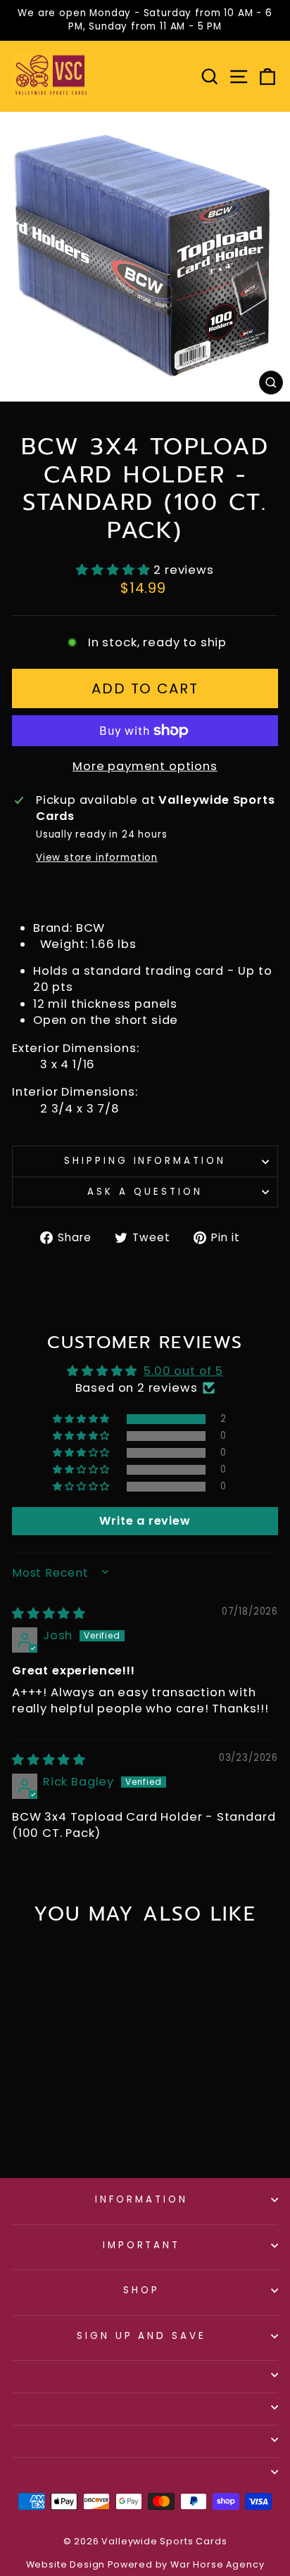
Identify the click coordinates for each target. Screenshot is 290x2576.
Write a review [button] (145, 1521)
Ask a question (145, 1192)
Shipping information (145, 1161)
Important (142, 2245)
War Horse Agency (217, 2564)
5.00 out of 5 (183, 1371)
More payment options (145, 766)
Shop (141, 2290)
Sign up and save (142, 2336)
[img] (49, 1614)
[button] (115, 570)
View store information (97, 858)
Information (141, 2199)
